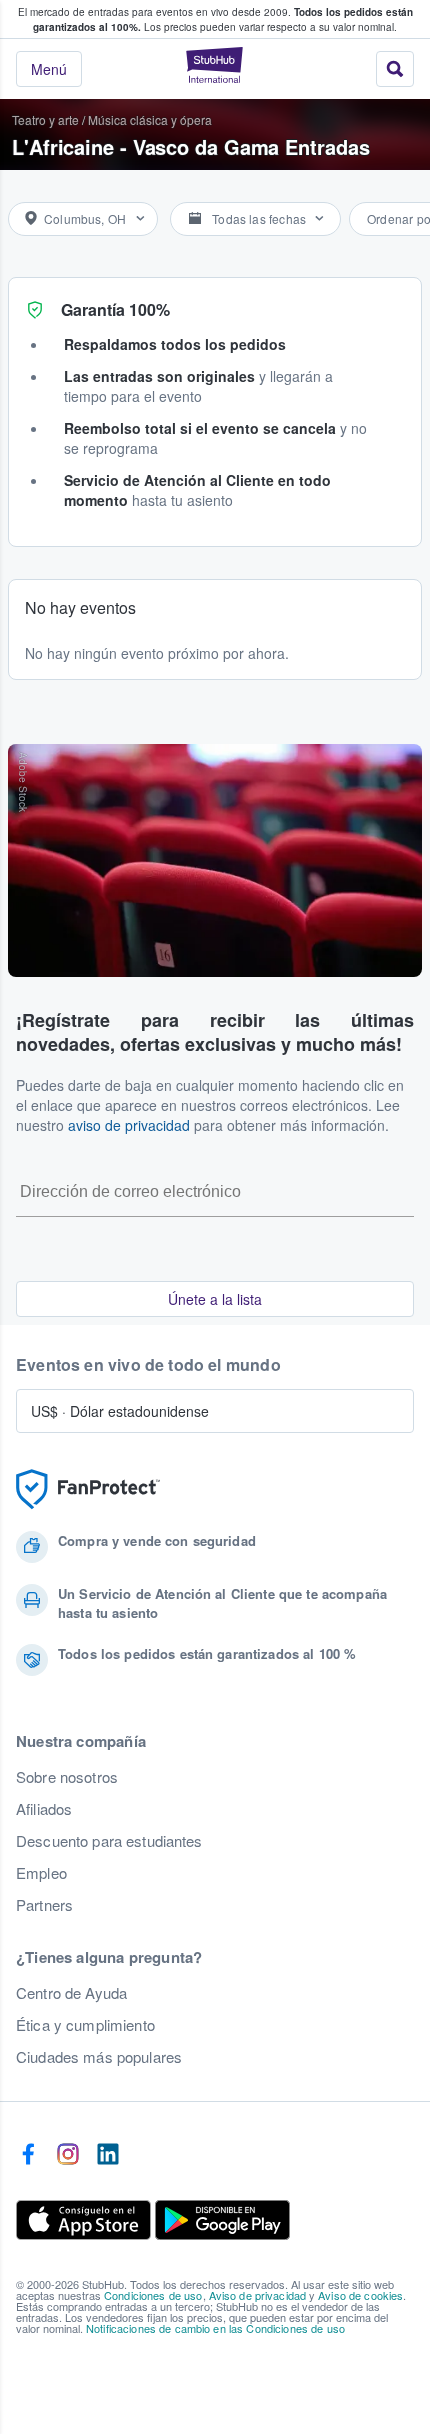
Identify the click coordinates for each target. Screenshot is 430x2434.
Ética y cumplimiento (85, 2025)
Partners (44, 1905)
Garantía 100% (115, 309)
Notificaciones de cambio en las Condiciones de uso (215, 2328)
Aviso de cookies (360, 2295)
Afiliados (44, 1809)
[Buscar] (395, 69)
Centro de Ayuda (71, 1993)
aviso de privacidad (129, 1125)
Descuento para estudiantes (109, 1841)
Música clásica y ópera (150, 119)
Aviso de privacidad (258, 2295)
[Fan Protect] (88, 1489)
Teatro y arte (45, 119)
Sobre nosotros (67, 1777)
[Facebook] (28, 2155)
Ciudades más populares (99, 2057)
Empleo (41, 1873)
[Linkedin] (108, 2155)
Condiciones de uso (153, 2295)
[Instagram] (68, 2155)
